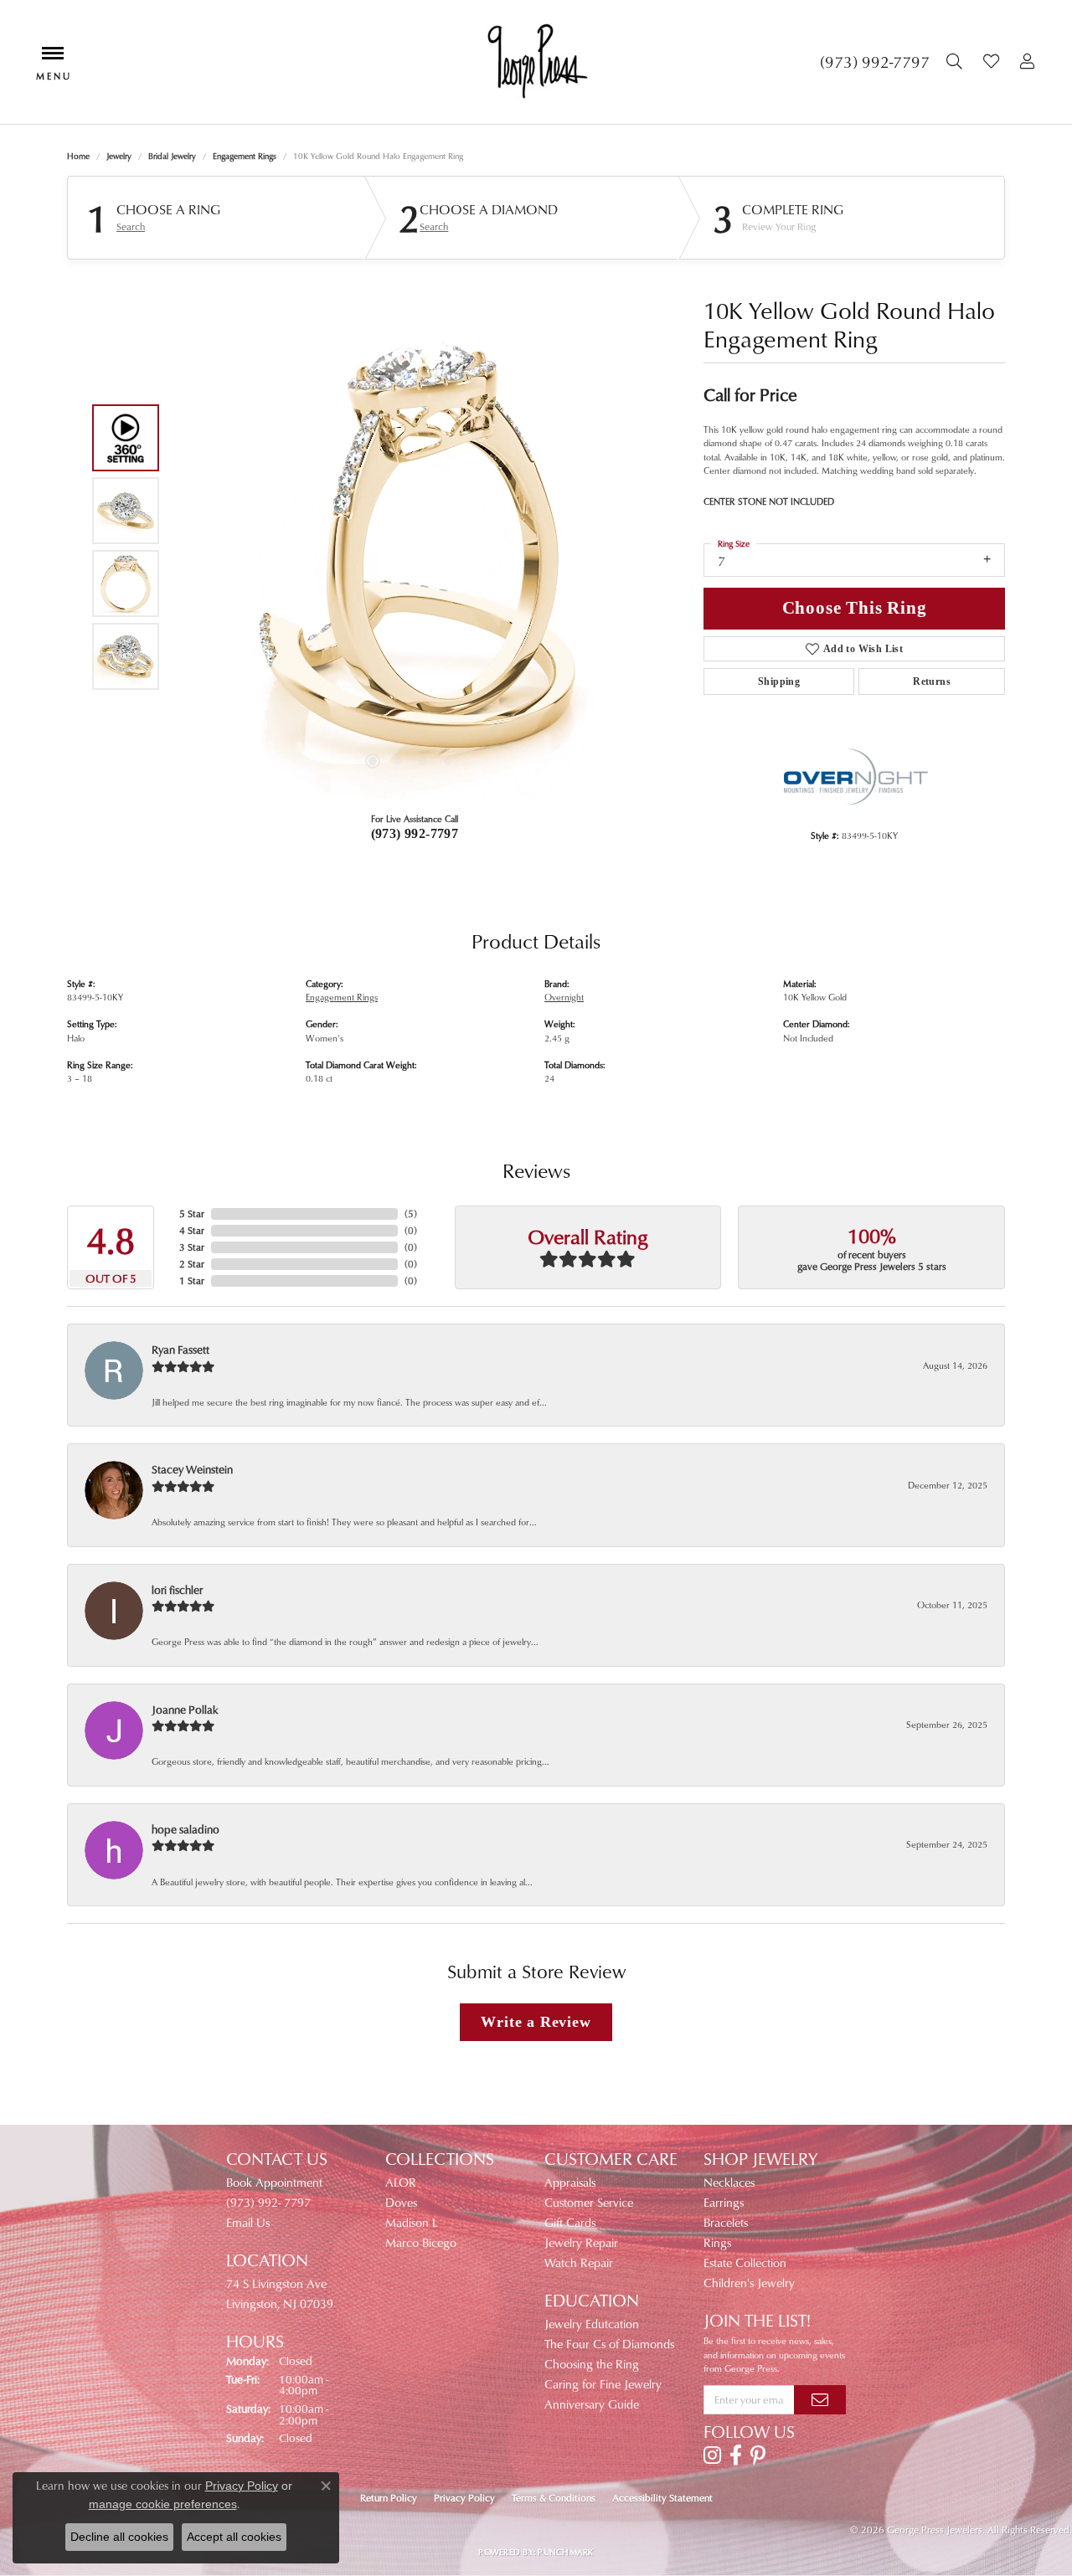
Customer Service (589, 2202)
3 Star (192, 1247)
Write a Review (536, 2022)
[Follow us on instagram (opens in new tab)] (712, 2455)
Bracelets (726, 2222)
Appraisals (570, 2182)
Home (78, 156)
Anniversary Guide (592, 2404)
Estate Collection (745, 2262)
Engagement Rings (245, 156)
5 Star (192, 1213)
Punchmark (565, 2552)
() (411, 1213)
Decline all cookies (119, 2537)
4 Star (192, 1230)
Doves (401, 2202)
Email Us (248, 2222)
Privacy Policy (464, 2498)
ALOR (401, 2182)
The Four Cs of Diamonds (609, 2344)
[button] (956, 62)
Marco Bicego (421, 2242)
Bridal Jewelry (172, 156)
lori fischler (177, 1589)
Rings (717, 2242)
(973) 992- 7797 (268, 2202)
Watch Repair (579, 2262)
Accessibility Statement (662, 2498)
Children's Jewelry (749, 2283)
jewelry (119, 156)
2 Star (192, 1264)
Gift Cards (570, 2222)
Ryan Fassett (180, 1349)
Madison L (412, 2222)
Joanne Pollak (185, 1709)
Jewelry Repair (581, 2242)
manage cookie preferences (163, 2504)
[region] (410, 548)
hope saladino (186, 1829)
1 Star (192, 1280)
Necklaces (729, 2182)
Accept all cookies (234, 2537)
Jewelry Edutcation (592, 2324)
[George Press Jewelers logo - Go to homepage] (536, 62)
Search (131, 227)
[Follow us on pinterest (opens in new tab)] (758, 2455)
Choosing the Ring (592, 2364)
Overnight (564, 997)
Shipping (779, 681)
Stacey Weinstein (192, 1469)
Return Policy (389, 2498)
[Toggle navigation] (53, 62)
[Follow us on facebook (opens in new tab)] (736, 2455)
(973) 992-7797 (415, 833)
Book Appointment (274, 2182)
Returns (932, 681)
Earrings (724, 2202)
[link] (875, 62)
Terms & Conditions (554, 2498)
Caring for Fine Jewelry (603, 2384)
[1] (820, 2399)
